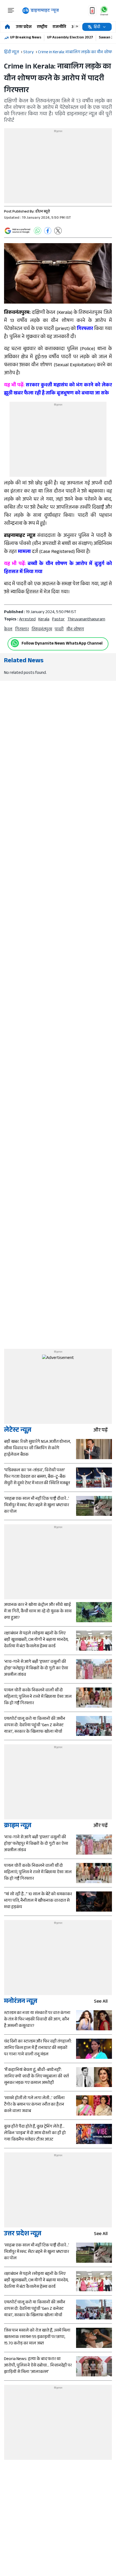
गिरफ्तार (22, 630)
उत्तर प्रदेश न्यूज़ (23, 2234)
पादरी (59, 630)
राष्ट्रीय (42, 27)
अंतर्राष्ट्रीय (80, 27)
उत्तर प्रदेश (24, 27)
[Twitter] (58, 231)
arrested (27, 620)
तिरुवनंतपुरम (42, 630)
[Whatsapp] (15, 643)
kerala (44, 620)
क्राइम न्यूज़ (18, 1826)
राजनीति (59, 27)
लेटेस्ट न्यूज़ (18, 1431)
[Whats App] (37, 231)
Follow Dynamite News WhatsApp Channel (62, 644)
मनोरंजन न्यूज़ (21, 2002)
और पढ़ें (100, 1431)
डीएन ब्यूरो (43, 212)
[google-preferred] (18, 231)
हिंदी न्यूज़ (11, 53)
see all (101, 2002)
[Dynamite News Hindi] (41, 11)
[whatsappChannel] (104, 11)
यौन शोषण (75, 630)
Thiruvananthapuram (86, 620)
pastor (58, 620)
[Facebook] (48, 231)
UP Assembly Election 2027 (70, 38)
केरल (8, 630)
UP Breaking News (26, 38)
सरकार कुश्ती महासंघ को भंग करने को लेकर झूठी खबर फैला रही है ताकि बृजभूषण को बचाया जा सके (58, 390)
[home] (7, 27)
